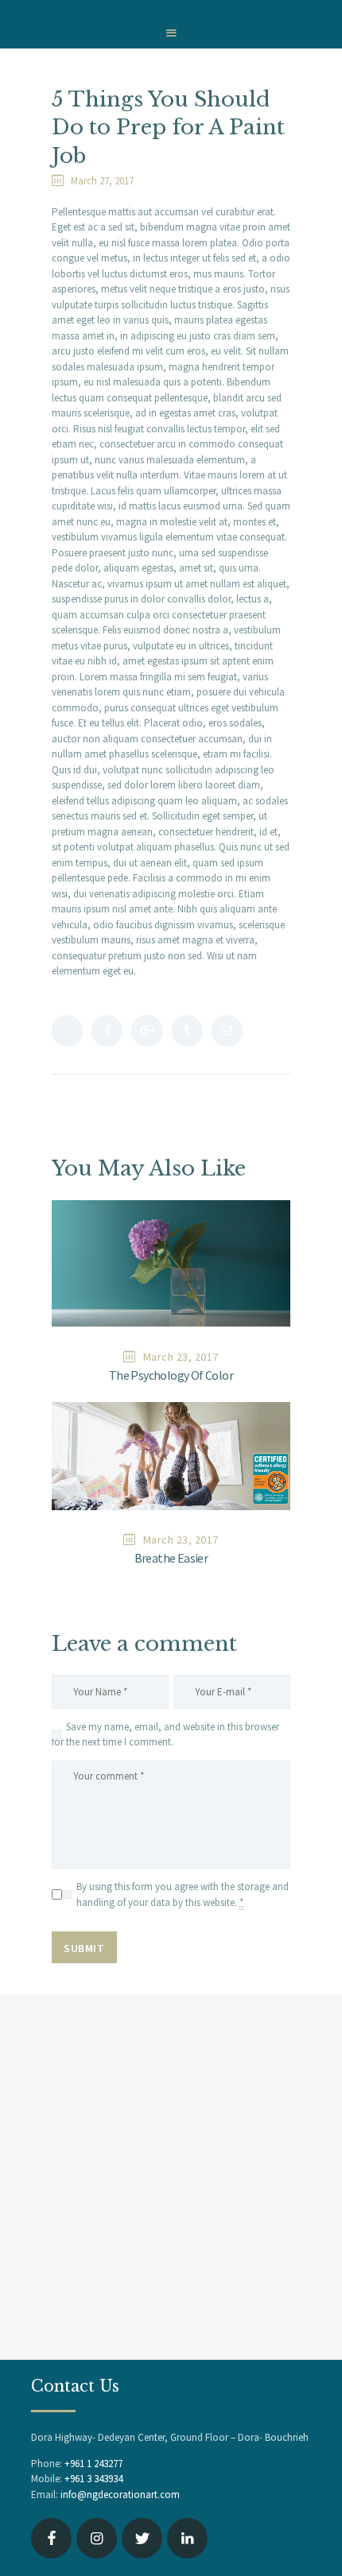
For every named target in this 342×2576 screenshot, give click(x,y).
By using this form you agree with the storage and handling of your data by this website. (183, 1894)
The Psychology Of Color (171, 1375)
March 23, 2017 (181, 1357)
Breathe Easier (171, 1558)
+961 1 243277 (93, 2464)
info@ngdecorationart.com (120, 2495)
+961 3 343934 (93, 2479)
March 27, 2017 (102, 181)
